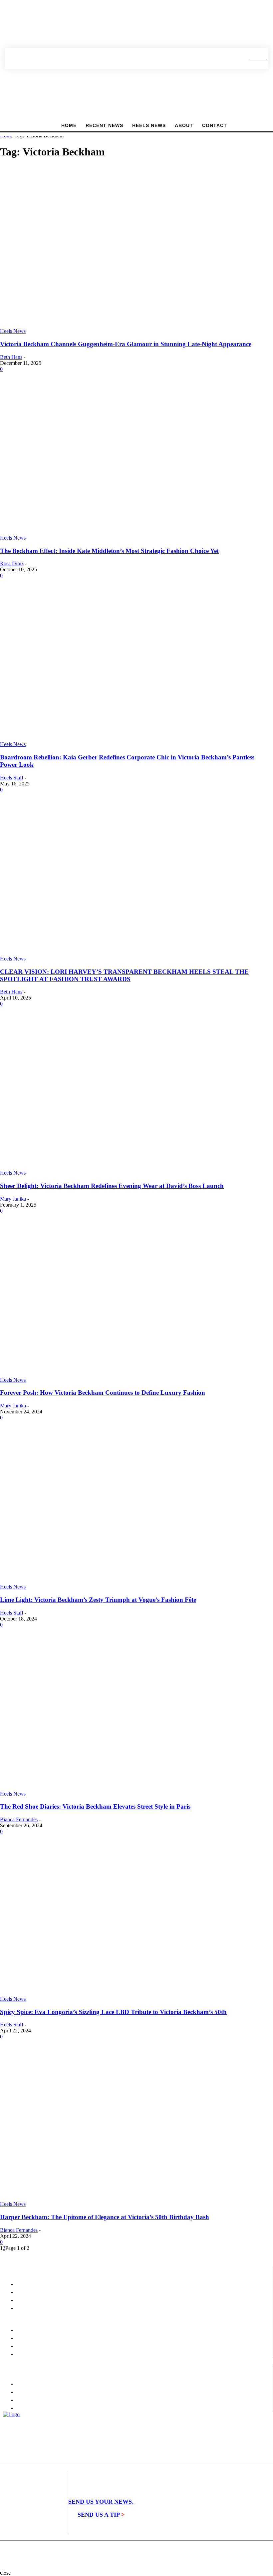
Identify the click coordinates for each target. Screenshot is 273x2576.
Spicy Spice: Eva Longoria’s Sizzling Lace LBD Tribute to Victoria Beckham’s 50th (113, 2012)
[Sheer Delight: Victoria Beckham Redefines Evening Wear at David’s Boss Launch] (126, 1167)
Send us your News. (101, 2502)
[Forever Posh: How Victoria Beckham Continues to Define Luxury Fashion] (119, 1374)
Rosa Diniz (12, 563)
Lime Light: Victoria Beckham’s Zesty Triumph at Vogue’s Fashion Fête (98, 1600)
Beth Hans (11, 357)
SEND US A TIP (101, 2515)
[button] (254, 58)
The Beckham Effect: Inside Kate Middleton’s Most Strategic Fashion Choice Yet (109, 551)
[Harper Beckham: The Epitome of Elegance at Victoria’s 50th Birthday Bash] (127, 2198)
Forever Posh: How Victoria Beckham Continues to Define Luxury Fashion (103, 1393)
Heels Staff (12, 778)
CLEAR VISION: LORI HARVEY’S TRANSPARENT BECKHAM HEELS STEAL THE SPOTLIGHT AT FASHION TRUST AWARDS (124, 975)
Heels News (13, 331)
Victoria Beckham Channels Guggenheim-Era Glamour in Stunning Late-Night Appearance (126, 344)
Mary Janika (13, 1199)
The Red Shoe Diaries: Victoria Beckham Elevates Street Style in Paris (95, 1806)
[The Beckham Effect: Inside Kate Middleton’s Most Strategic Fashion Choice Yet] (117, 532)
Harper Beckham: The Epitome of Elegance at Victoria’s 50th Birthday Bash (105, 2217)
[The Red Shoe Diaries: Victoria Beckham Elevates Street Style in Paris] (125, 1788)
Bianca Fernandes (19, 1819)
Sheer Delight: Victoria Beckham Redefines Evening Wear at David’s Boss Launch (112, 1186)
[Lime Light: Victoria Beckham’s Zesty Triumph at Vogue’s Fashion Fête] (127, 1581)
